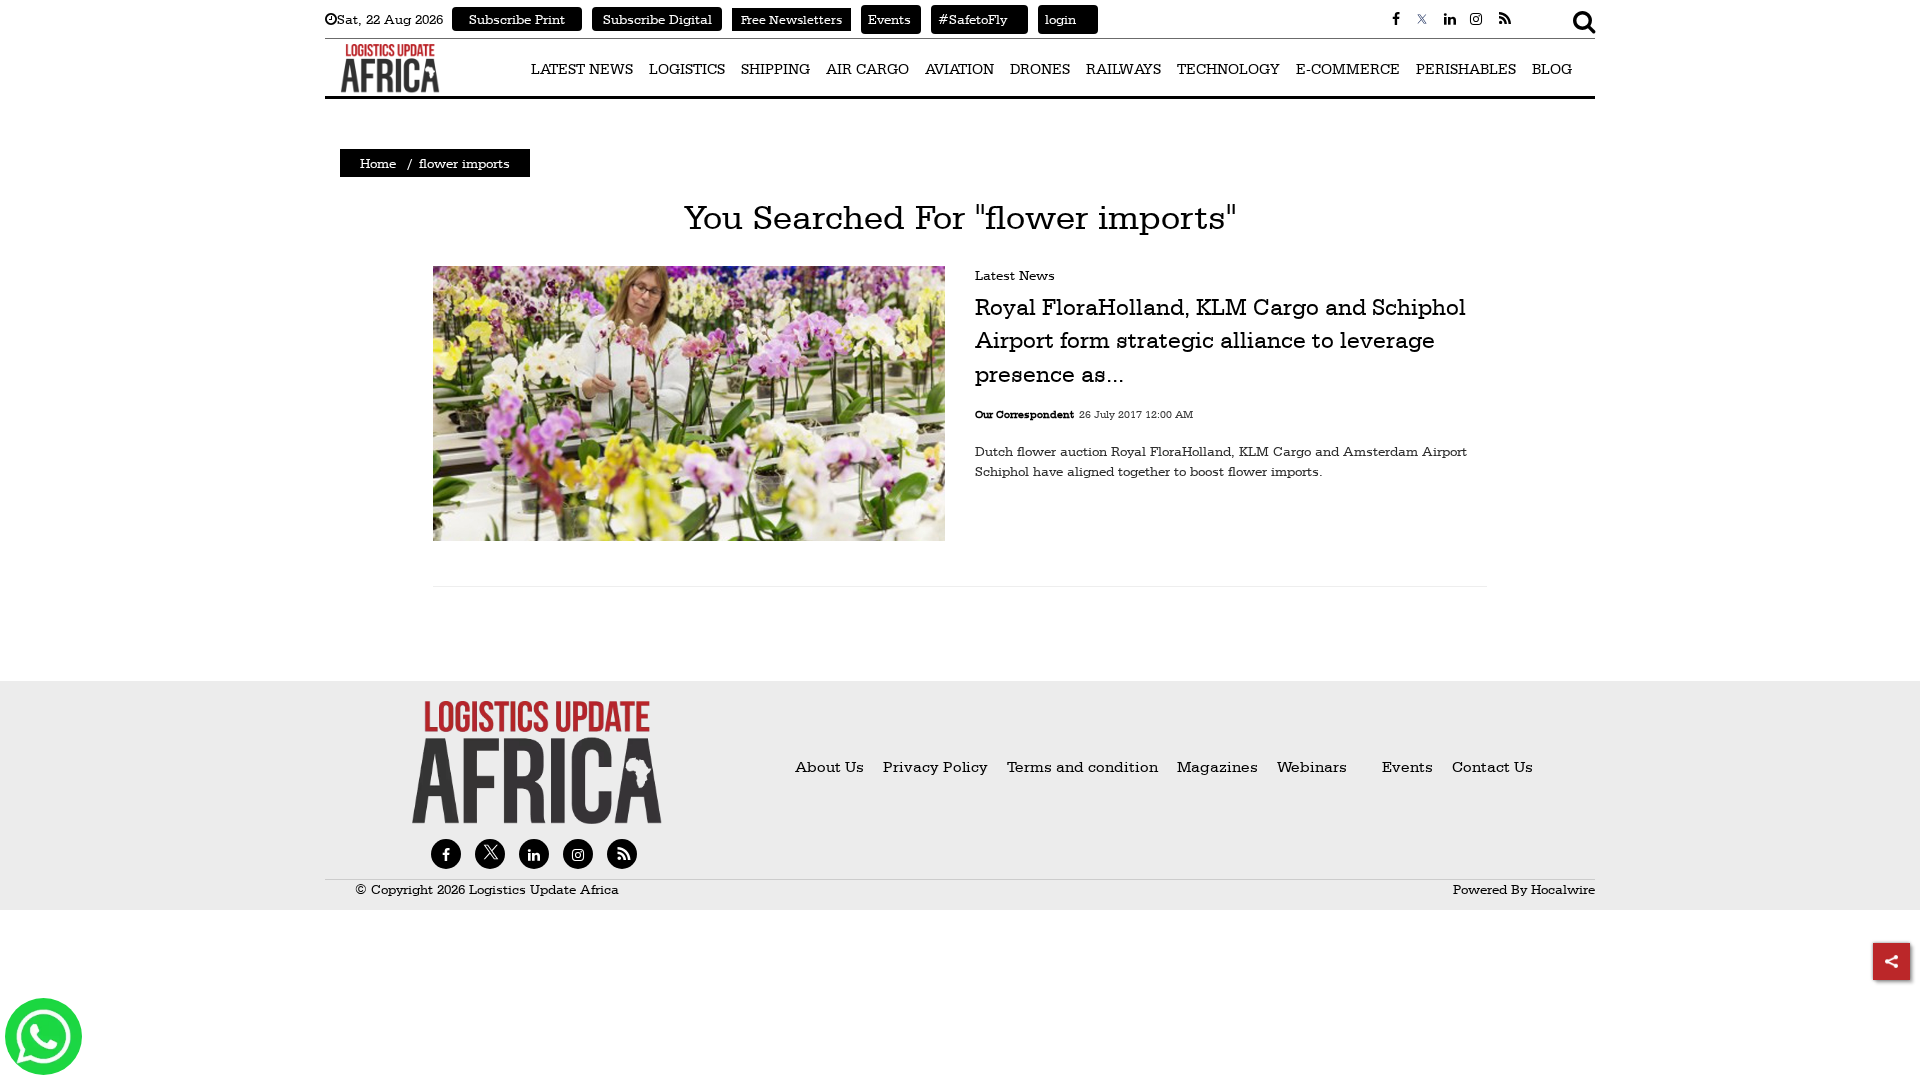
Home (378, 163)
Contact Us (1492, 766)
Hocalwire (1563, 889)
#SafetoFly (969, 19)
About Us (829, 766)
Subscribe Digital (657, 19)
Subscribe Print (517, 19)
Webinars (1312, 766)
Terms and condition (1084, 766)
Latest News (1015, 275)
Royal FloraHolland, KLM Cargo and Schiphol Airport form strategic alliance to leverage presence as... (1220, 340)
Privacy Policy (935, 766)
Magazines (1219, 766)
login (1057, 19)
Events (886, 19)
